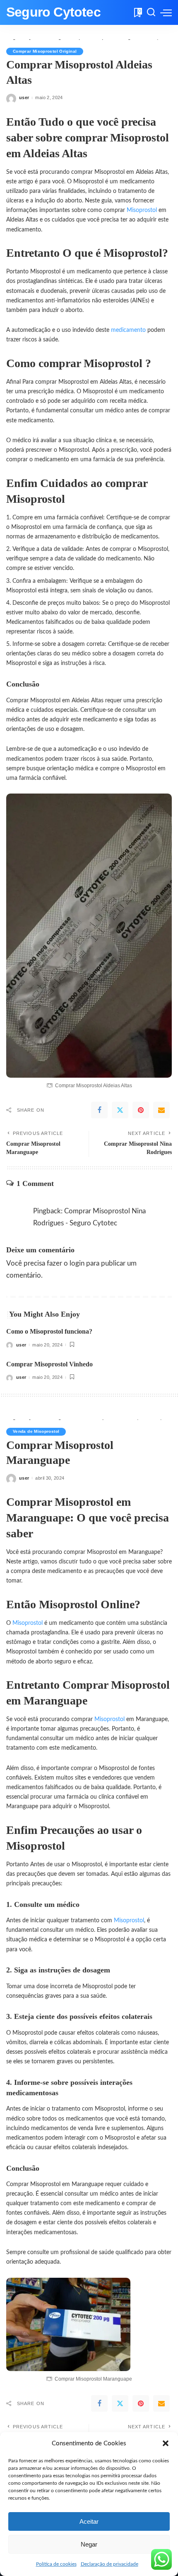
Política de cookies (56, 2564)
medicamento (129, 330)
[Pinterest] (141, 1110)
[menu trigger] (166, 12)
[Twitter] (120, 1110)
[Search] (151, 12)
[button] (166, 2443)
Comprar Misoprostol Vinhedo (49, 1364)
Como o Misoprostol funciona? (49, 1331)
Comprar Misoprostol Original (45, 51)
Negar (89, 2544)
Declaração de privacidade (109, 2564)
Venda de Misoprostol (36, 1431)
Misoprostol (143, 210)
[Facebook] (99, 1110)
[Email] (161, 1110)
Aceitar (89, 2521)
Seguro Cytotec (53, 12)
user (24, 97)
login (77, 1263)
